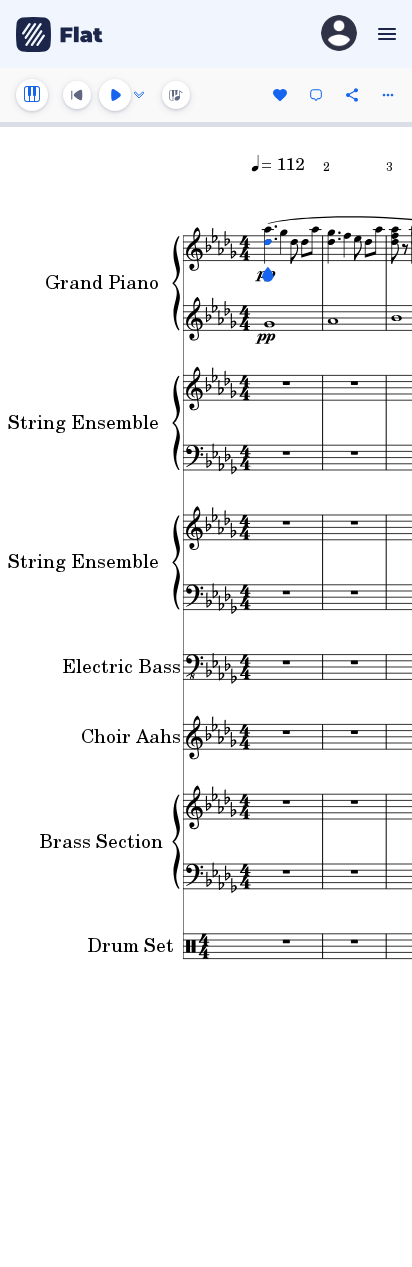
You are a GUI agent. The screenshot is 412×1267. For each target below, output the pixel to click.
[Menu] (384, 34)
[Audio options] (139, 95)
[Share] (352, 95)
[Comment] (316, 95)
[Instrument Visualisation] (176, 95)
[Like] (280, 95)
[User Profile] (339, 34)
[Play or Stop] (115, 95)
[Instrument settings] (32, 95)
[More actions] (388, 95)
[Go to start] (77, 95)
